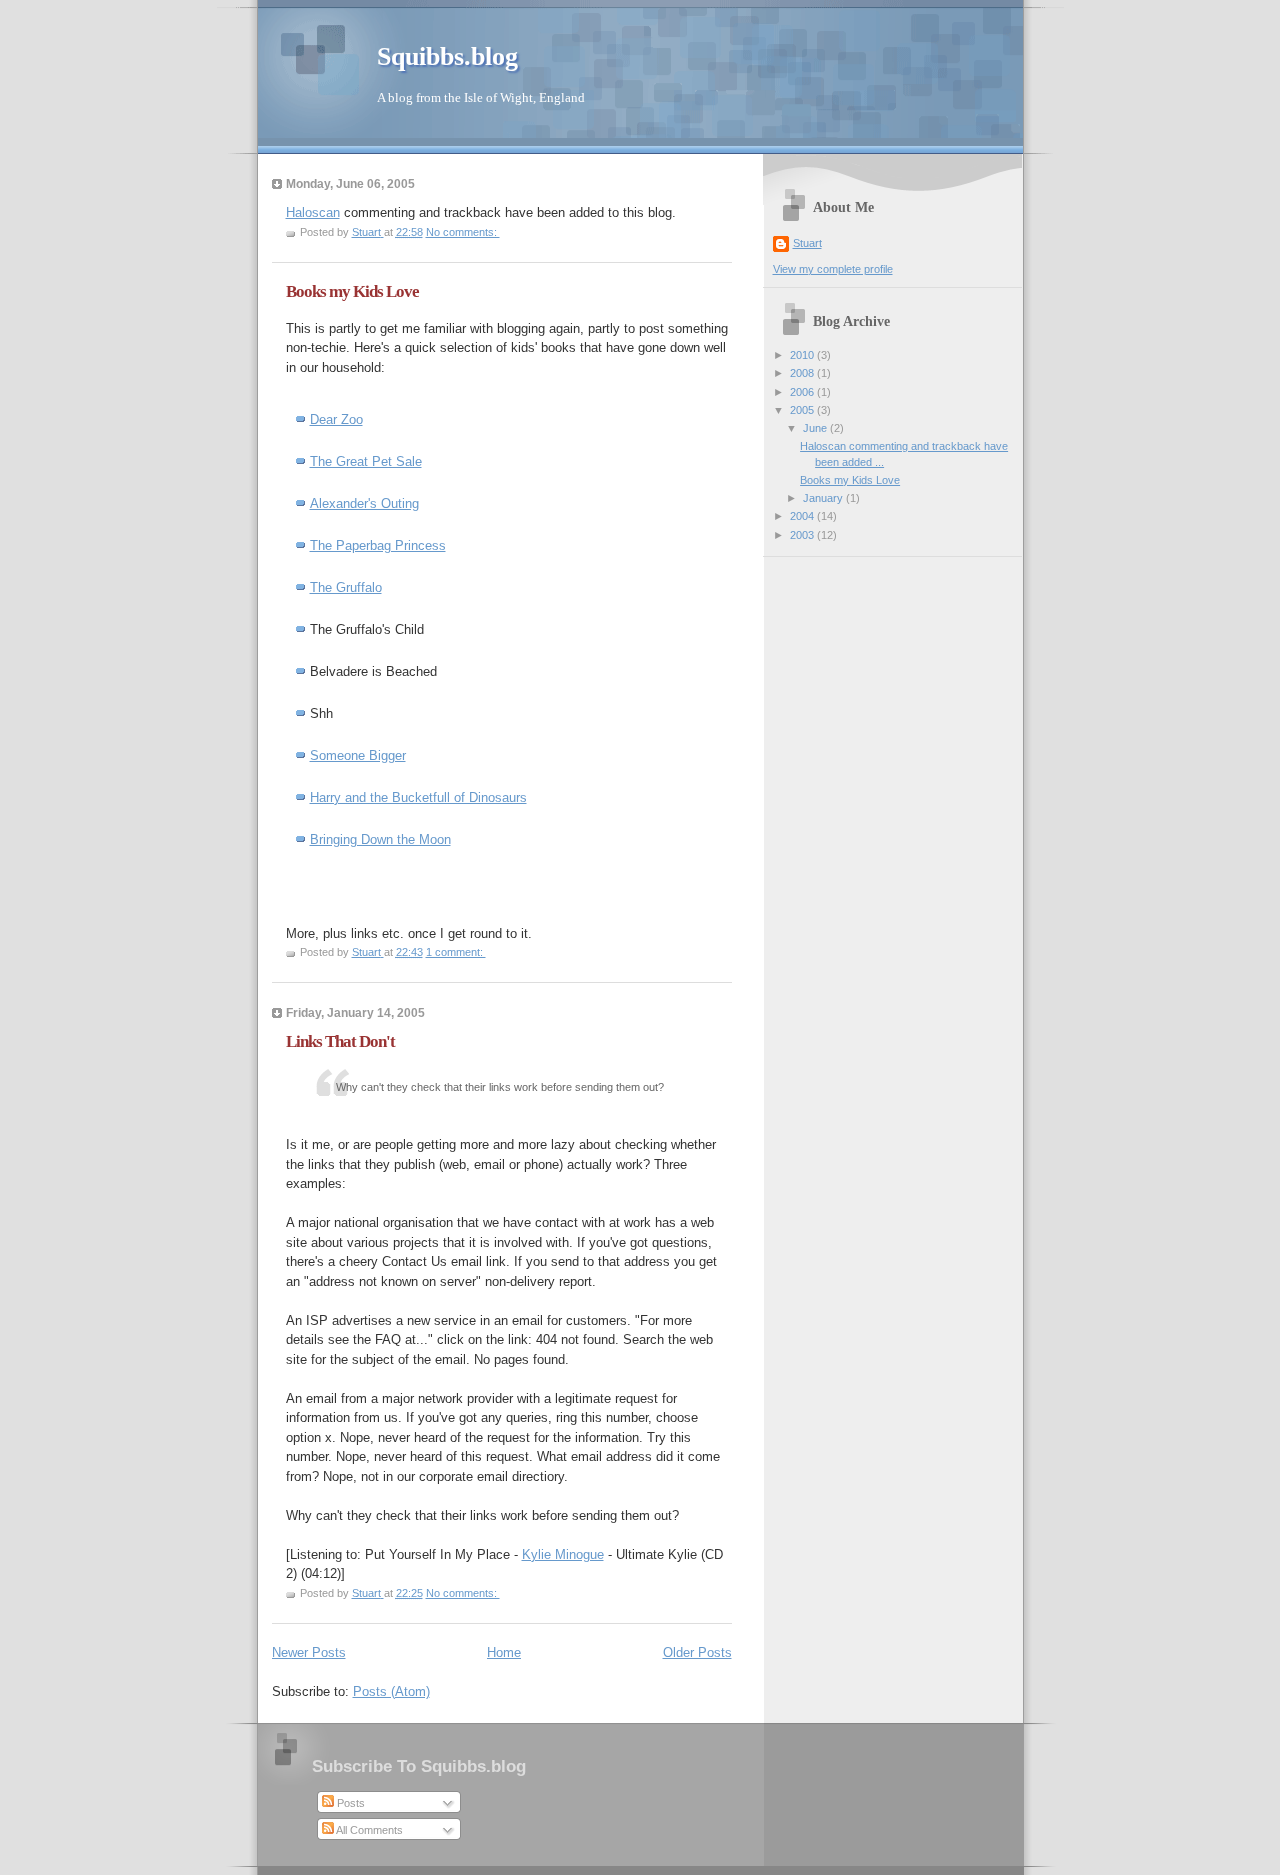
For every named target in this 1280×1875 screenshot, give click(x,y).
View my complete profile (833, 269)
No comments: (463, 232)
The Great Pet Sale (366, 461)
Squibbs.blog (447, 56)
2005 (803, 410)
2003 (803, 535)
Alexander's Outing (364, 503)
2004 (803, 516)
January (824, 498)
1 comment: (456, 952)
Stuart (807, 243)
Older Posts (697, 1652)
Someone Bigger (358, 755)
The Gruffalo (346, 587)
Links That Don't (340, 1041)
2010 (803, 355)
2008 (803, 373)
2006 (803, 392)
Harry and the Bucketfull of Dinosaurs (418, 797)
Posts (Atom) (391, 1691)
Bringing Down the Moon (380, 839)
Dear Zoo (336, 419)
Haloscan (313, 212)
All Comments (368, 1830)
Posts (349, 1803)
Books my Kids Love (352, 291)
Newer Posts (309, 1652)
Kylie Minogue (563, 1554)
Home (504, 1652)
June (816, 428)
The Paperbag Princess (378, 545)
